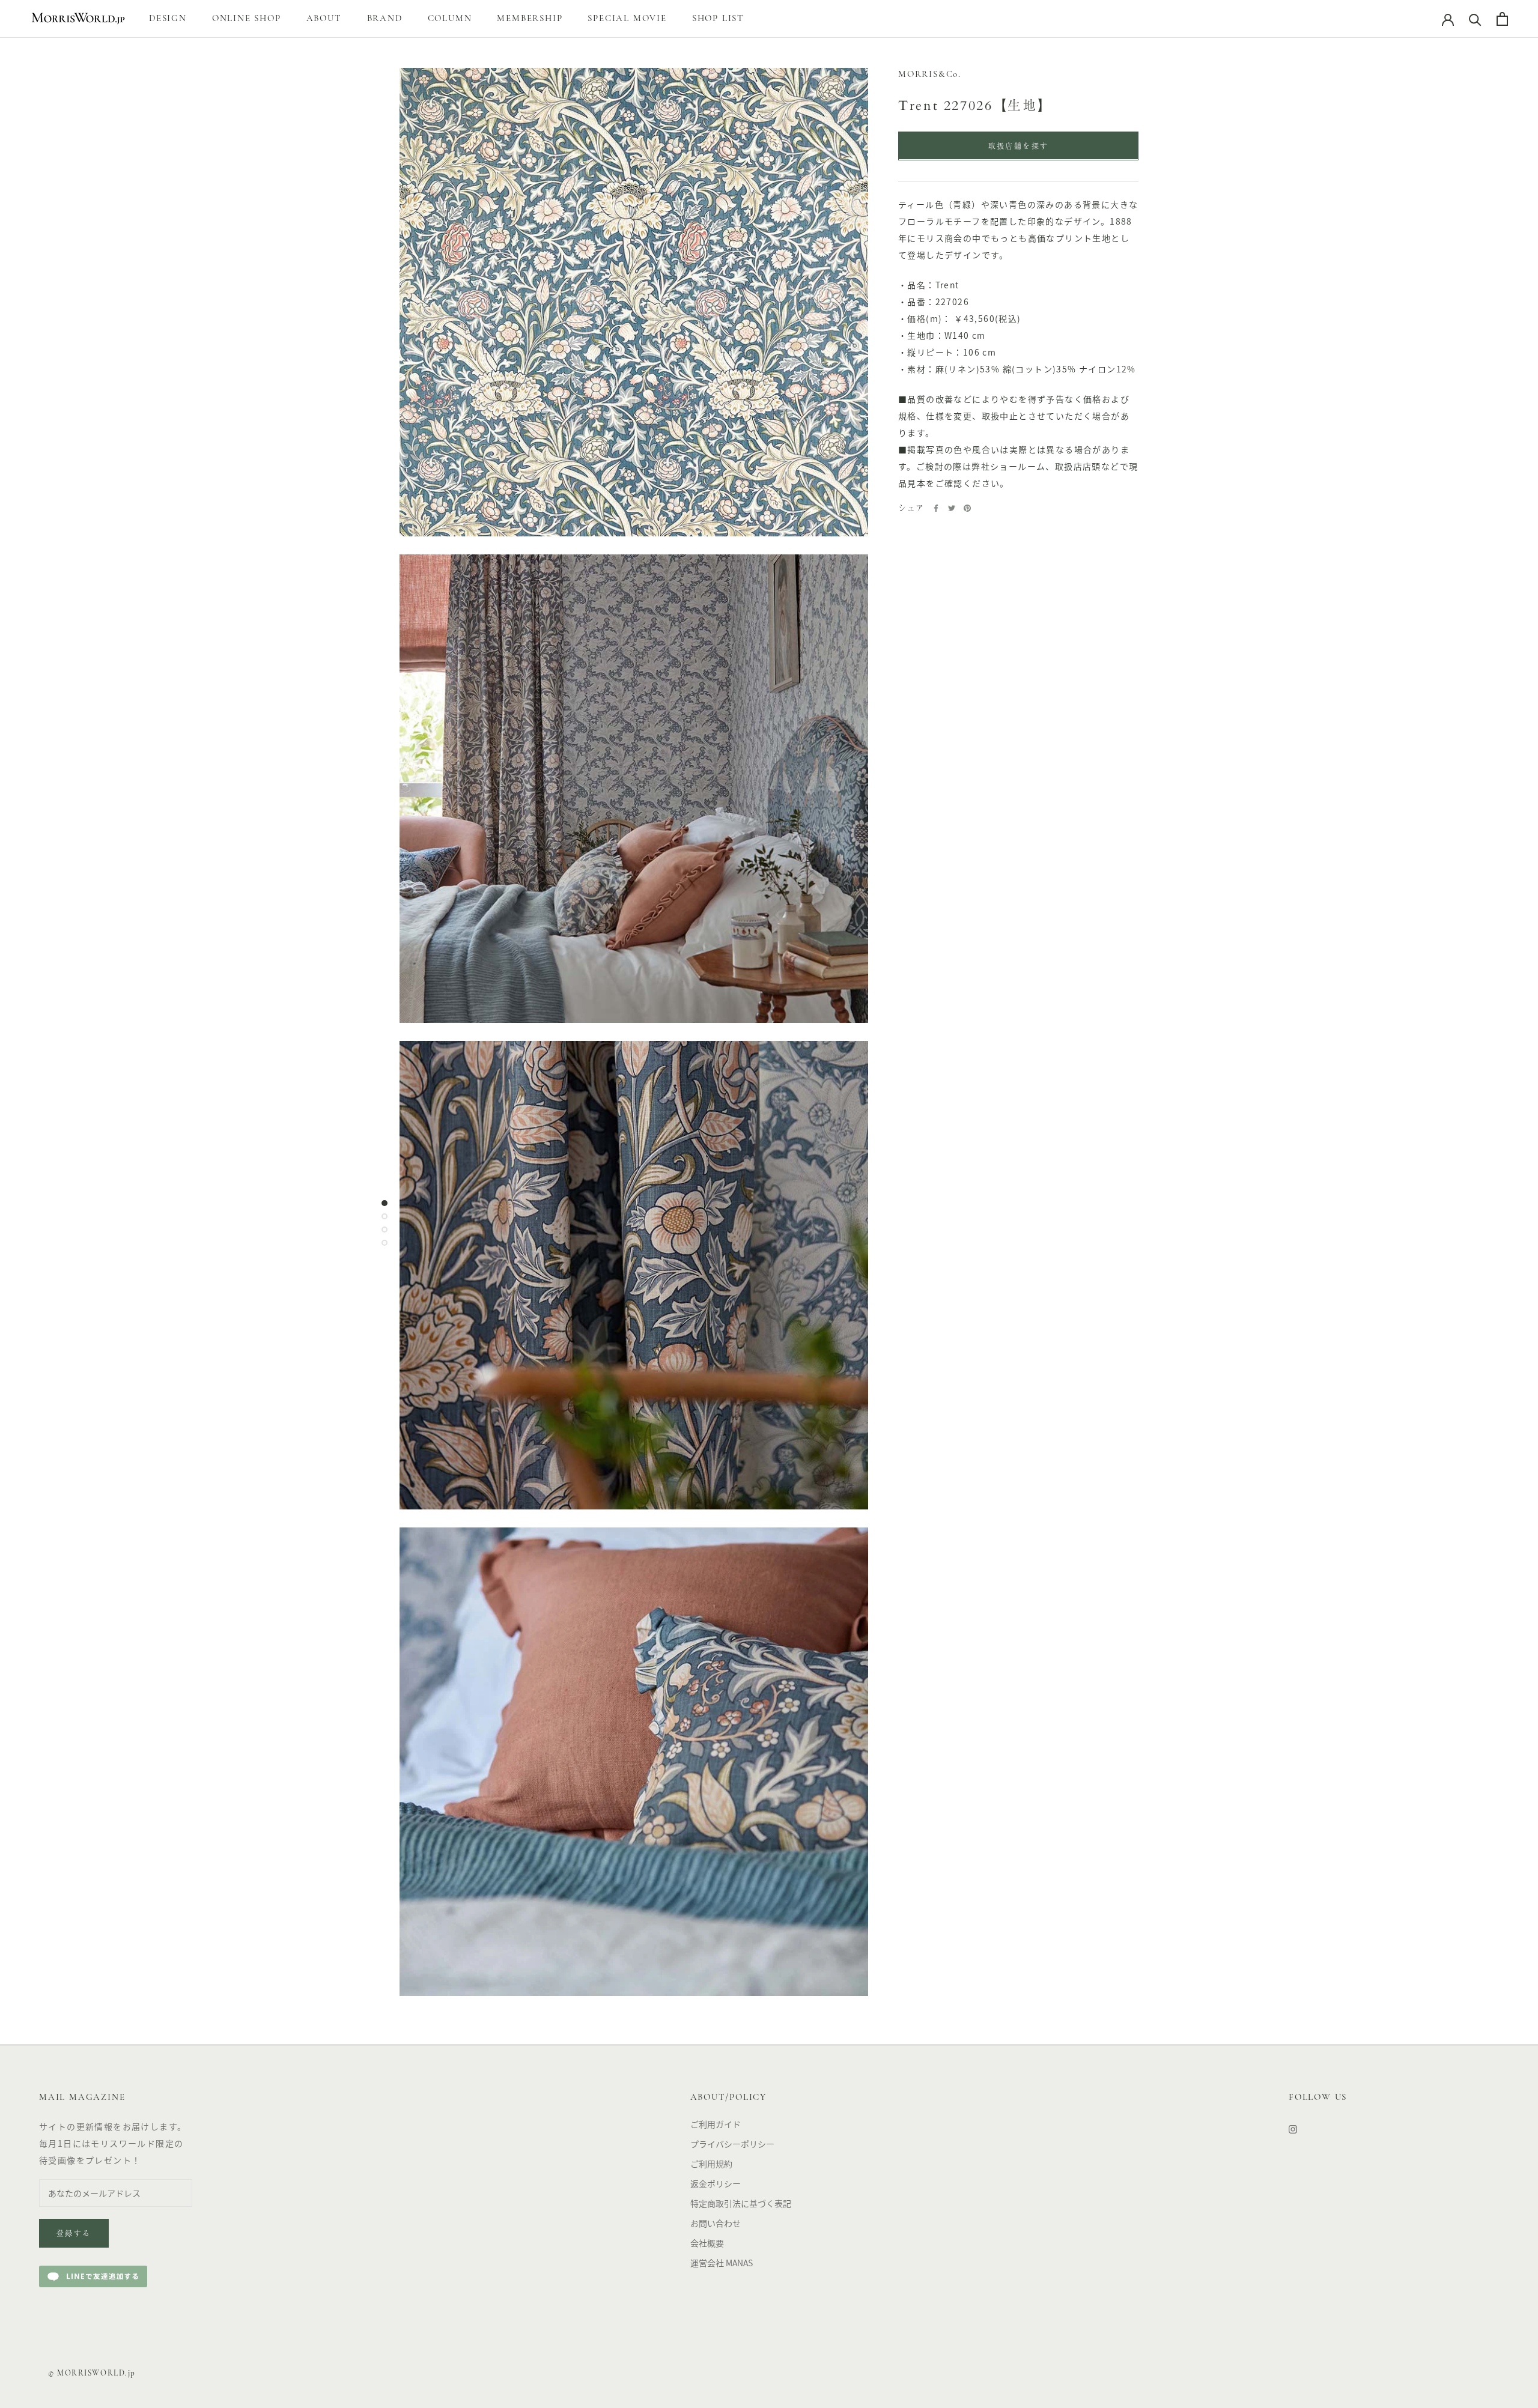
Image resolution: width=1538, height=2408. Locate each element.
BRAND (385, 19)
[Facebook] (936, 508)
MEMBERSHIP (530, 19)
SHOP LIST (718, 19)
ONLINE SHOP (247, 19)
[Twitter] (952, 508)
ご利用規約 (711, 2164)
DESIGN (168, 19)
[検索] (1475, 19)
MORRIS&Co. (930, 75)
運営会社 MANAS (722, 2263)
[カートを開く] (1502, 19)
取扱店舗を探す (1019, 147)
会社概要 (707, 2243)
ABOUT (324, 19)
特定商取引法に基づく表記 (741, 2203)
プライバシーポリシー (732, 2144)
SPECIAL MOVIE (627, 19)
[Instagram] (1293, 2128)
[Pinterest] (967, 508)
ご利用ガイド (716, 2124)
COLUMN (450, 19)
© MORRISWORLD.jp (92, 2373)
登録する (74, 2234)
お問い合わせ (716, 2223)
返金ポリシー (716, 2183)
